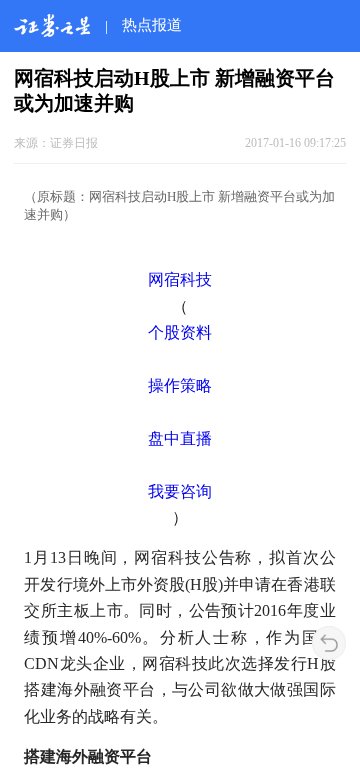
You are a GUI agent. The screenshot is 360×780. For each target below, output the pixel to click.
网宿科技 (180, 279)
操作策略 (180, 385)
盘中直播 (180, 438)
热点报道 (152, 24)
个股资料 (180, 332)
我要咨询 (180, 491)
